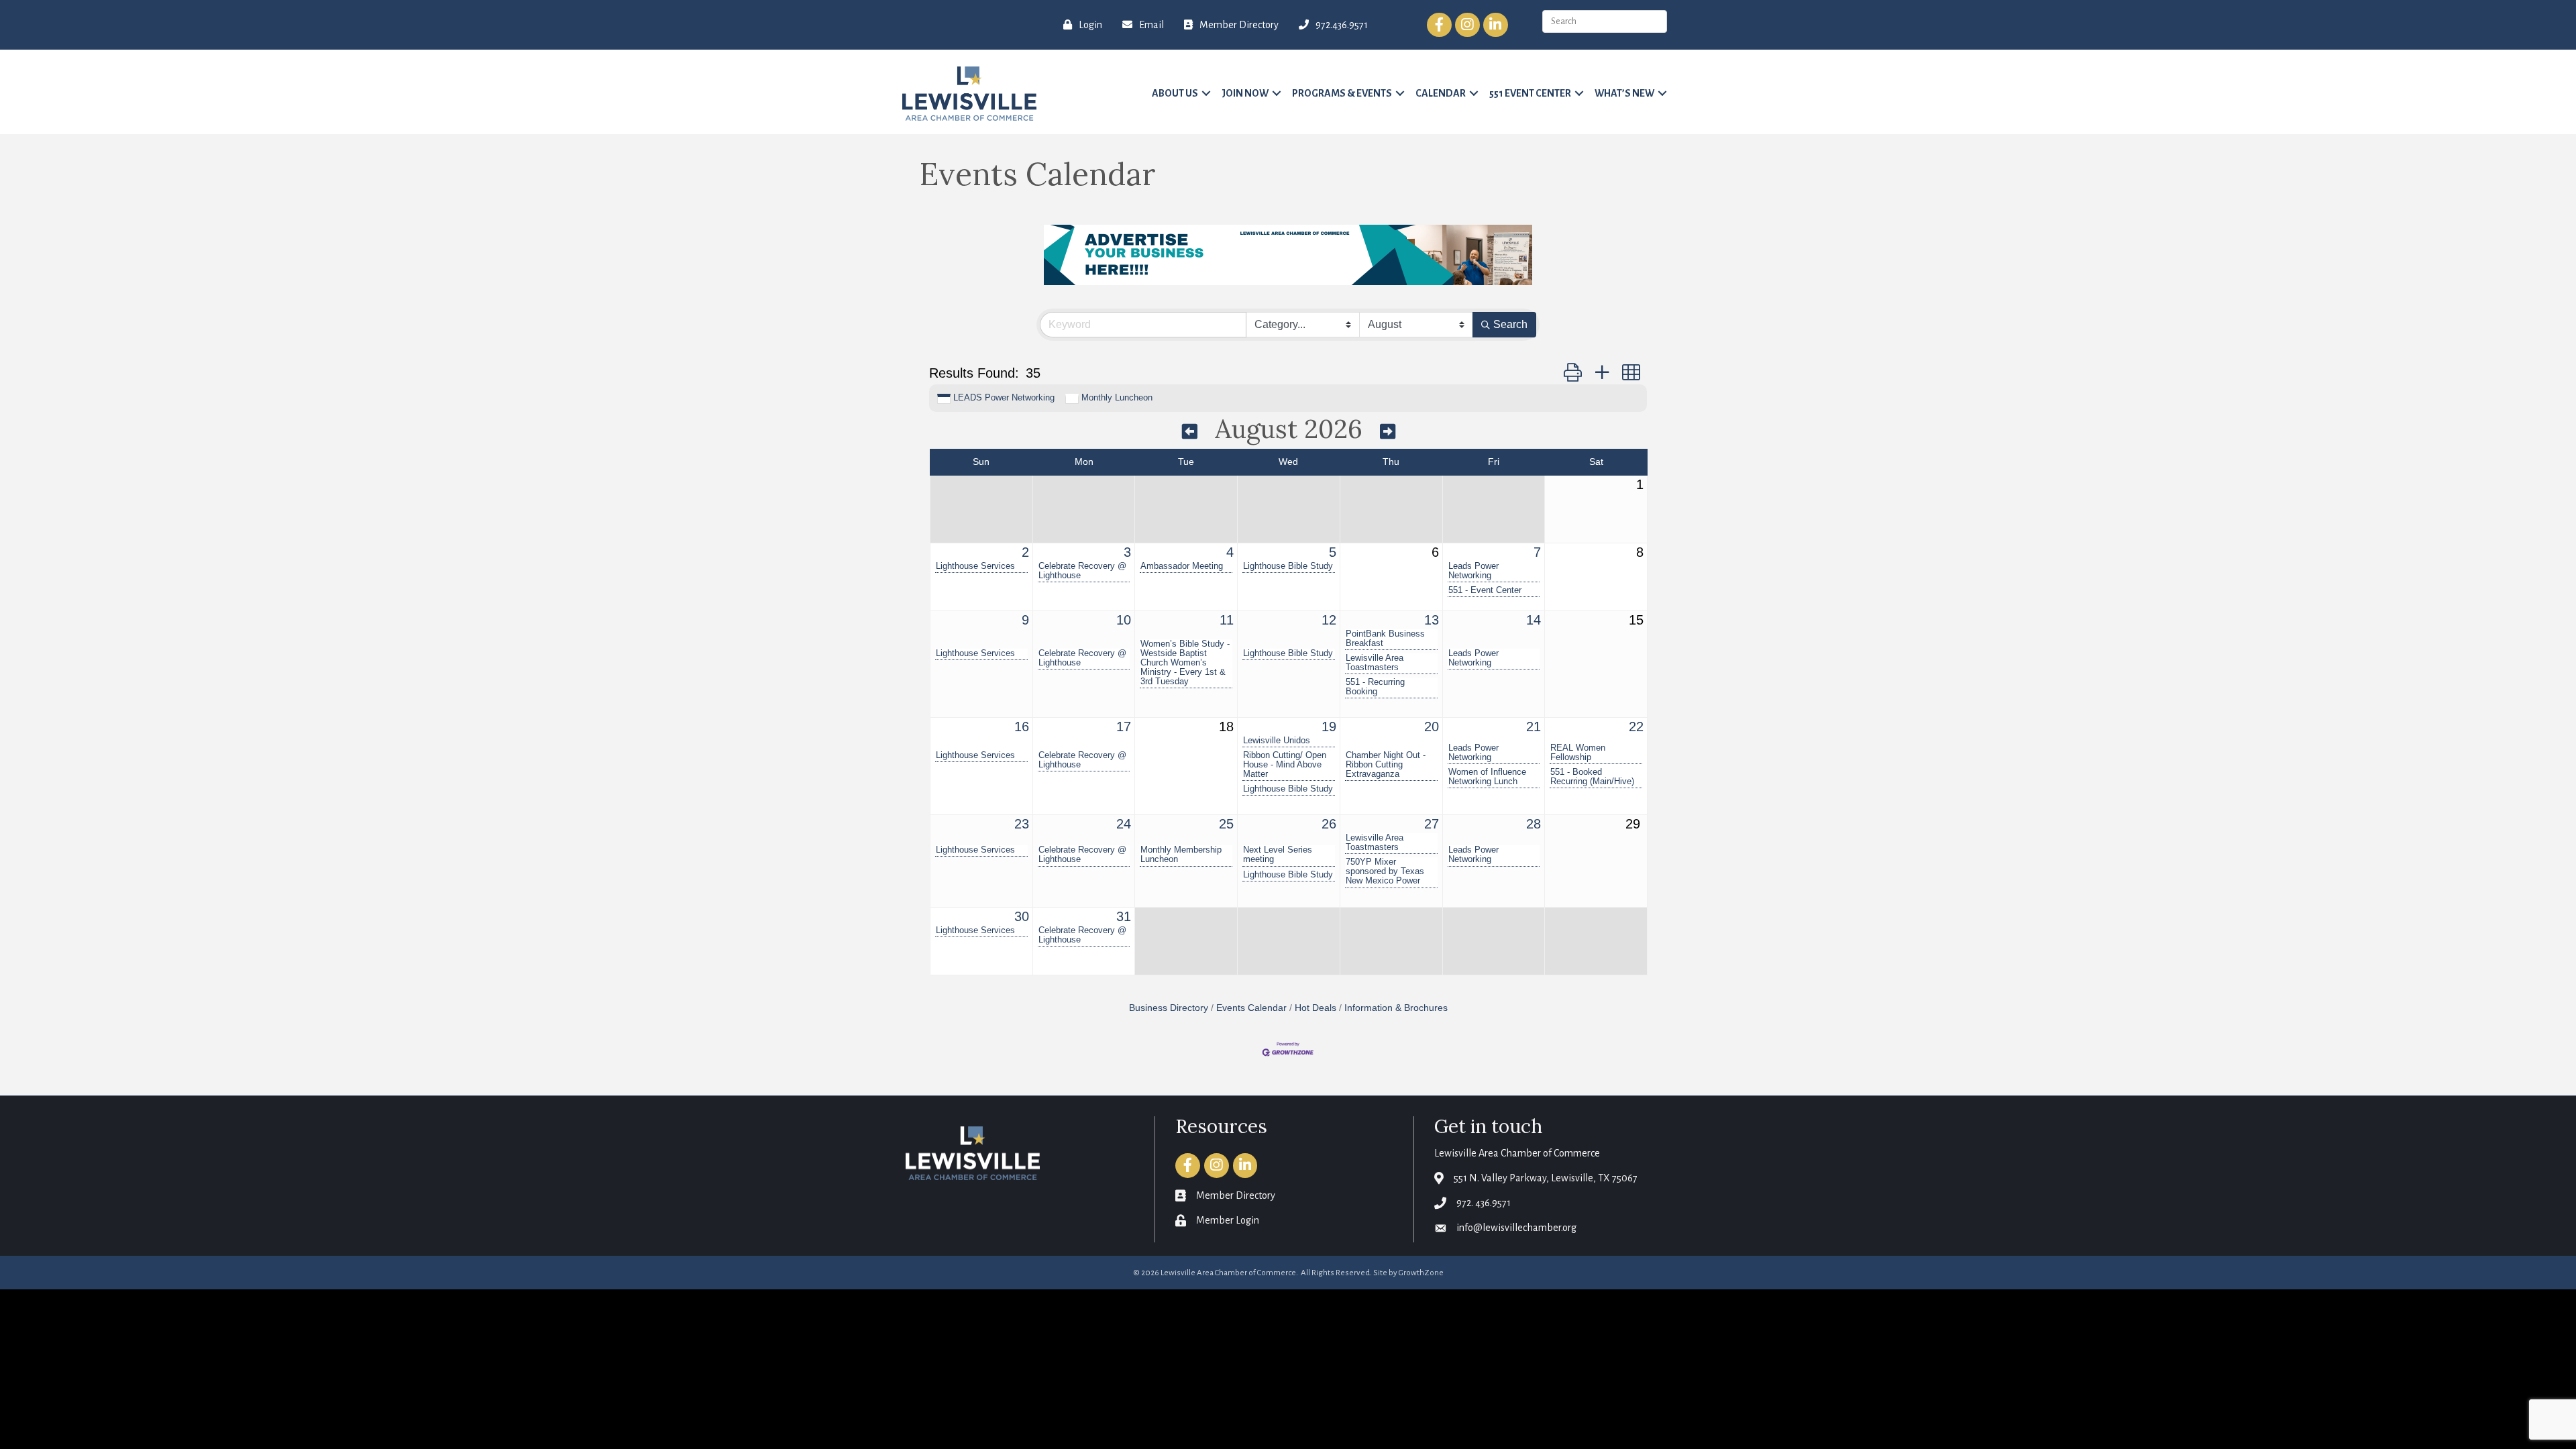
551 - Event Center (1485, 590)
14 (1534, 620)
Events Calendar (1251, 1008)
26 (1329, 824)
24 (1124, 824)
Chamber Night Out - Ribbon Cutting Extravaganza (1386, 765)
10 (1124, 620)
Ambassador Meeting (1182, 566)
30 (1022, 916)
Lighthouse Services (975, 566)
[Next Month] (1388, 431)
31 (1124, 916)
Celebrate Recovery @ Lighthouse (1082, 571)
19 (1329, 727)
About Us (1175, 93)
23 (1022, 824)
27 (1432, 824)
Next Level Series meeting (1278, 855)
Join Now (1245, 93)
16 (1022, 727)
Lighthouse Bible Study (1288, 566)
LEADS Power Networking (1004, 397)
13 (1432, 620)
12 (1329, 620)
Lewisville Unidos (1277, 741)
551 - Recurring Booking (1375, 687)
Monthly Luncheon (1117, 397)
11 (1227, 620)
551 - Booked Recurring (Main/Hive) (1592, 777)
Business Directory (1169, 1008)
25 (1226, 824)
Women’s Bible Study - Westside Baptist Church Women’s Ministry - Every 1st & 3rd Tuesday (1185, 663)
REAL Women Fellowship (1578, 753)
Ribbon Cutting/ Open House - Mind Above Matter (1285, 765)
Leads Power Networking (1473, 571)
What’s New (1624, 93)
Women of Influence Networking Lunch (1487, 777)
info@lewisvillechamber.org (1516, 1228)
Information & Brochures (1396, 1008)
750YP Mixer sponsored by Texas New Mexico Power (1385, 871)
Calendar (1441, 93)
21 (1534, 727)
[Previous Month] (1190, 431)
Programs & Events (1342, 93)
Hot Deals (1316, 1008)
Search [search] (1510, 324)
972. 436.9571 (1484, 1203)
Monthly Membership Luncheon (1181, 855)
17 (1124, 727)
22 (1636, 727)
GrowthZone (1421, 1273)
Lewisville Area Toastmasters (1375, 663)
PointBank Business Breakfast (1385, 639)
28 (1534, 824)
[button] (1573, 373)
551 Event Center (1530, 93)
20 (1432, 727)
